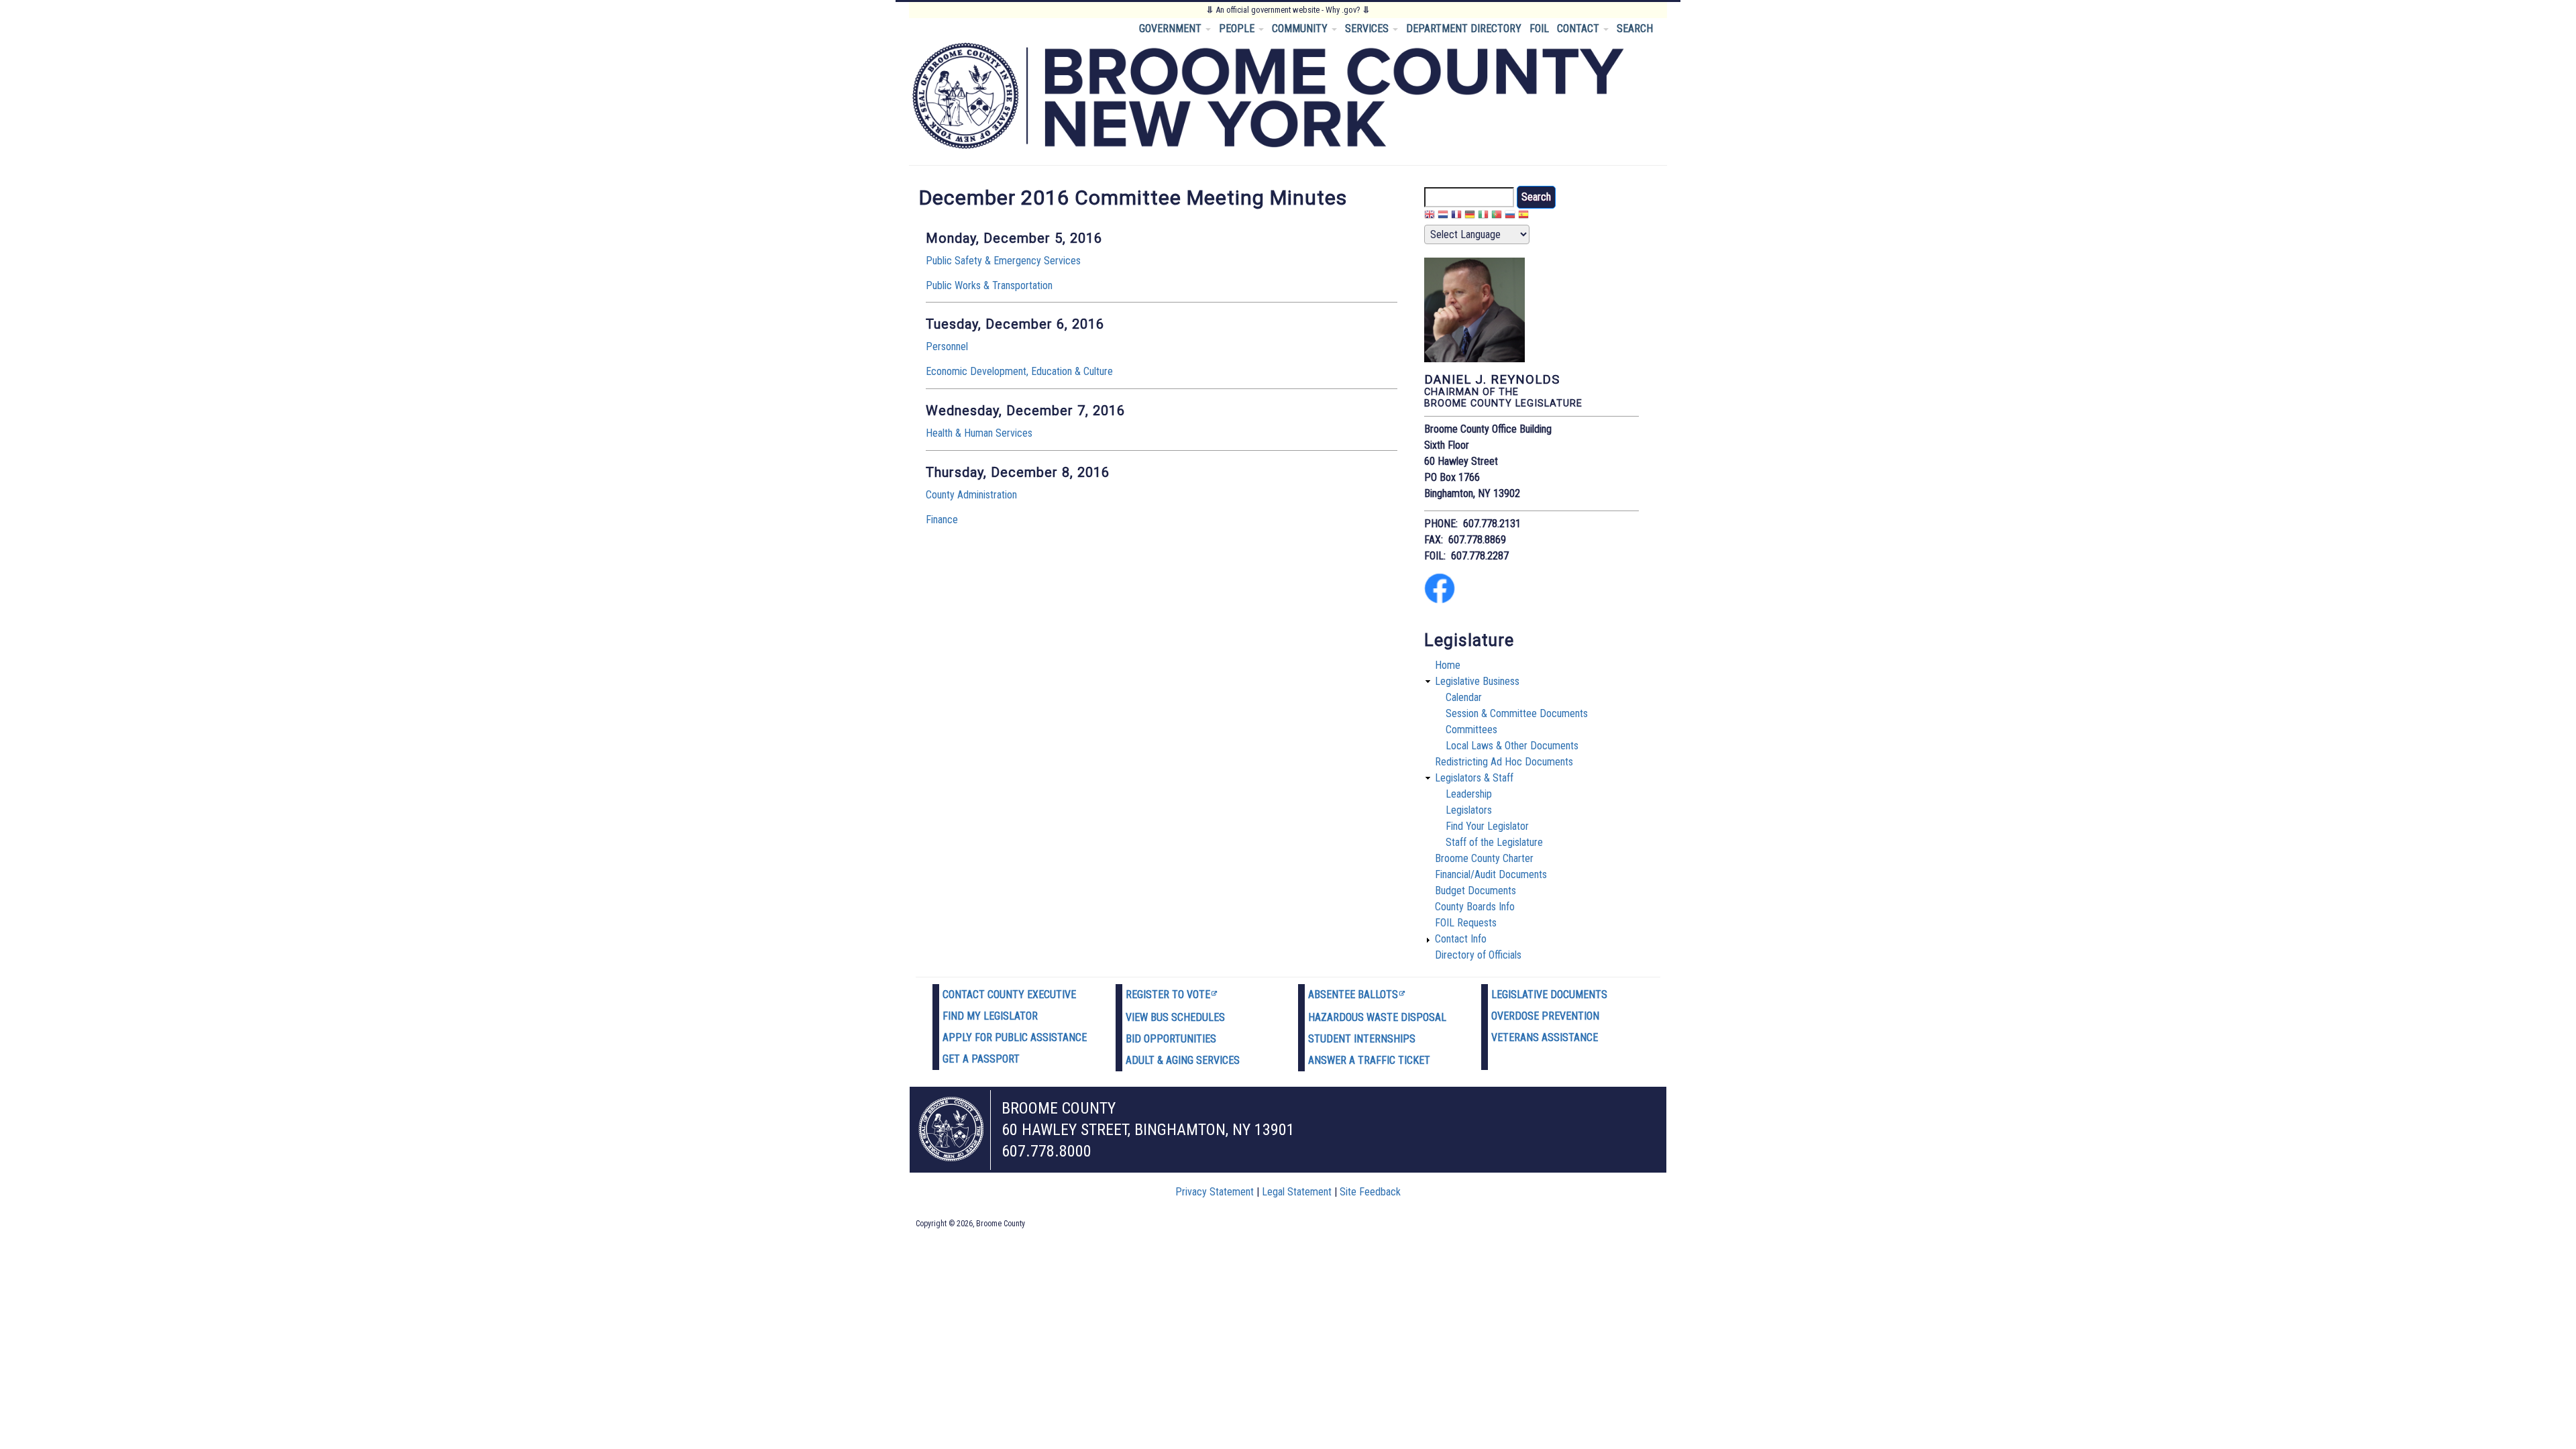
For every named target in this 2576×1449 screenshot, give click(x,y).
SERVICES (1368, 29)
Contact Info (1461, 939)
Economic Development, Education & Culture (1019, 371)
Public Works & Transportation (989, 285)
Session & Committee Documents (1517, 713)
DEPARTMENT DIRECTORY (1464, 29)
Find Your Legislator (1487, 826)
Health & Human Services (979, 433)
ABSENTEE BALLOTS (1353, 995)
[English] (1430, 216)
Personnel (947, 346)
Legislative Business (1477, 681)
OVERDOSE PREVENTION (1545, 1016)
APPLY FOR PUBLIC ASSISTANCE (1015, 1037)
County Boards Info (1475, 907)
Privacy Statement (1215, 1192)
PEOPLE (1238, 29)
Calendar (1464, 697)
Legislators (1469, 810)
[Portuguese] (1497, 216)
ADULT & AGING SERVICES (1183, 1060)
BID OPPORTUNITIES (1171, 1039)
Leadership (1469, 794)
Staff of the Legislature (1494, 842)
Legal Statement (1297, 1192)
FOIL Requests (1466, 923)
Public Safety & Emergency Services (1003, 261)
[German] (1470, 216)
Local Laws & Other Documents (1512, 746)
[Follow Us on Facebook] (1440, 600)
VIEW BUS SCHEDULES (1175, 1017)
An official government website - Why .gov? (1288, 10)
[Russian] (1510, 216)
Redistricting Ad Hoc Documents (1504, 762)
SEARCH (1635, 29)
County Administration (971, 495)
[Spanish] (1523, 216)
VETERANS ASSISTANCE (1545, 1037)
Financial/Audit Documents (1491, 874)
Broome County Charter (1484, 858)
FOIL (1539, 29)
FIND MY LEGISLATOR (990, 1016)
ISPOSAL (1427, 1017)
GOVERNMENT (1172, 29)
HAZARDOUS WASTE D (1358, 1017)
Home (1448, 665)
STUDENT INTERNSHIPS (1362, 1039)
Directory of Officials (1478, 955)
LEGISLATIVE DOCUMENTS (1549, 995)
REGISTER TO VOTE (1168, 995)
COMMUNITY (1301, 29)
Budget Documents (1475, 891)
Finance (942, 520)
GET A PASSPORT (981, 1059)
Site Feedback (1370, 1192)
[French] (1456, 216)
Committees (1471, 730)
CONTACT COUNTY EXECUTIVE (1009, 995)
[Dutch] (1443, 216)
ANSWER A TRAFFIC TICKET (1369, 1060)
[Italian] (1483, 216)
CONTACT (1579, 29)
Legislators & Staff (1474, 778)
